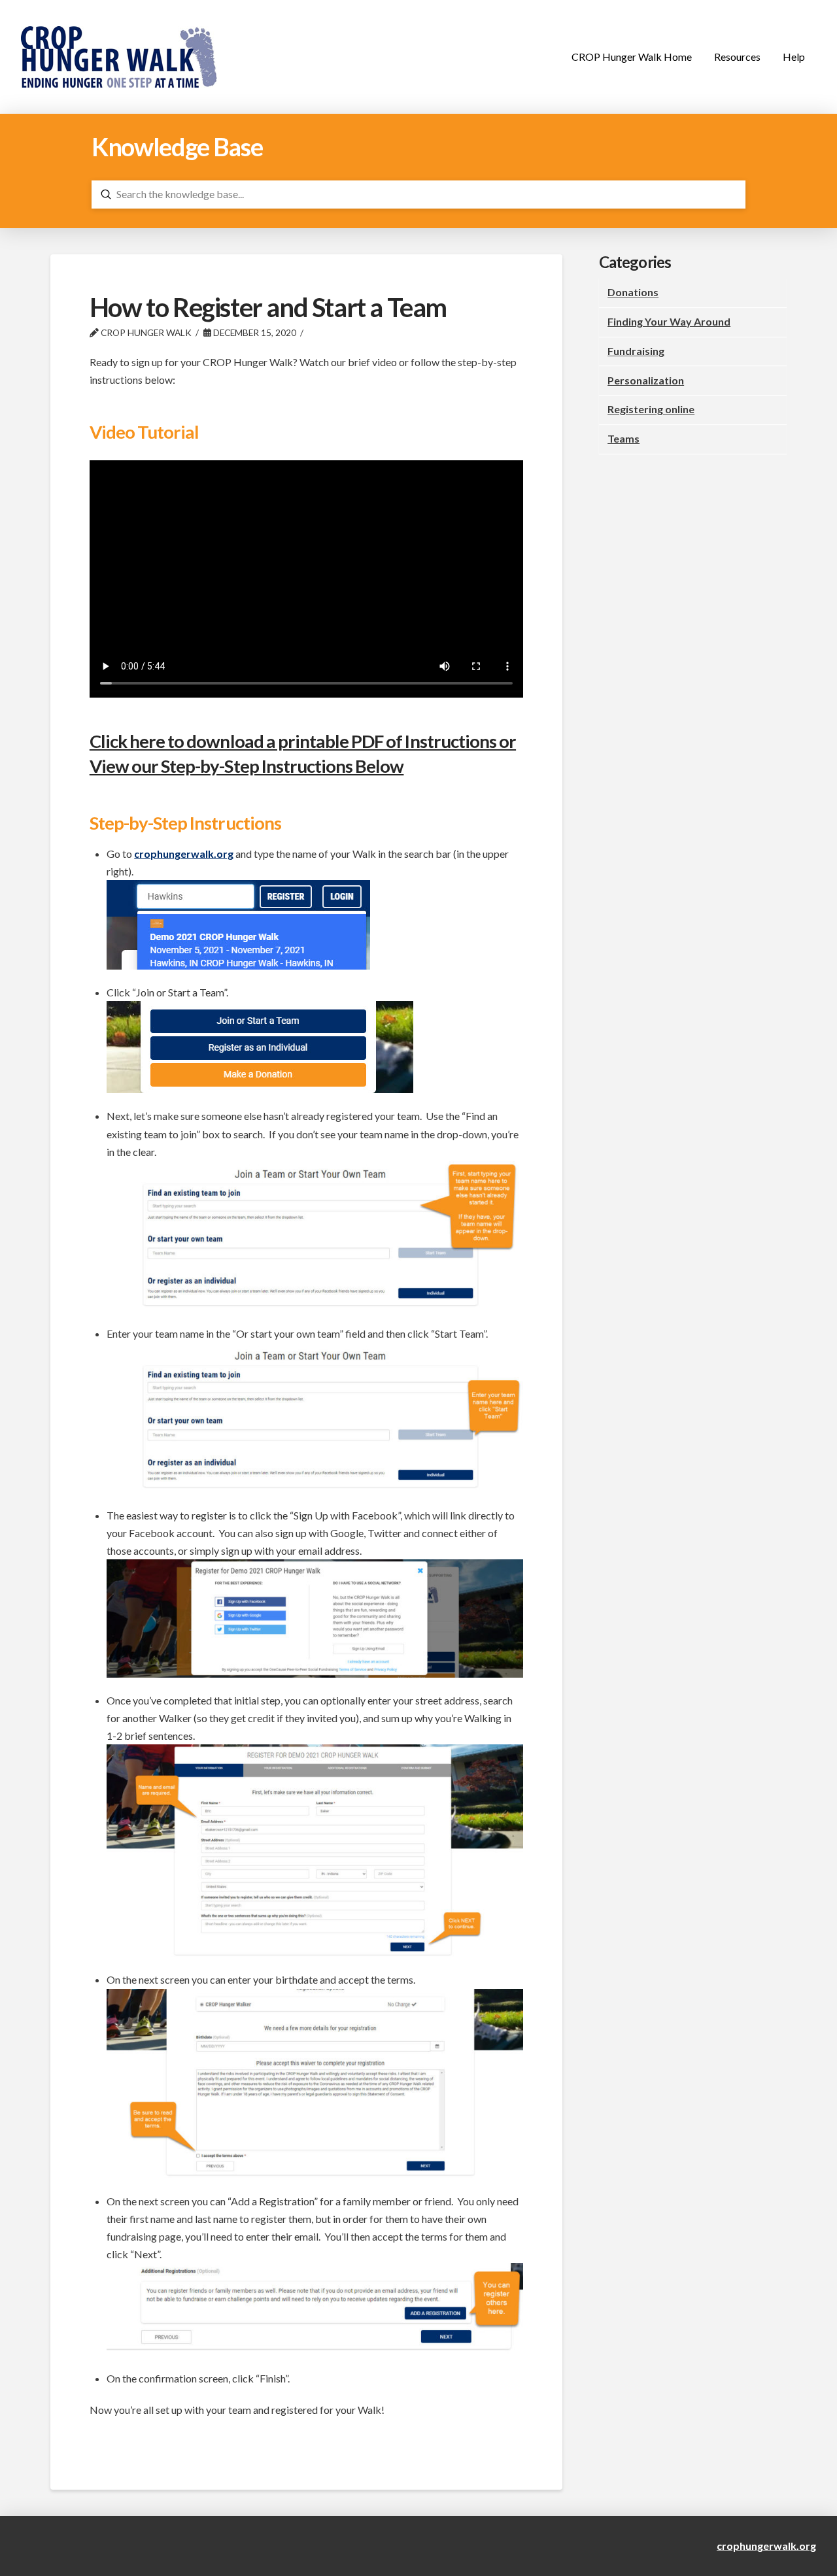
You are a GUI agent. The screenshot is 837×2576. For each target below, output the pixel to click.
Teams (623, 438)
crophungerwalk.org (184, 854)
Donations (633, 292)
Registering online (651, 409)
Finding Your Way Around (669, 321)
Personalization (646, 380)
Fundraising (636, 351)
